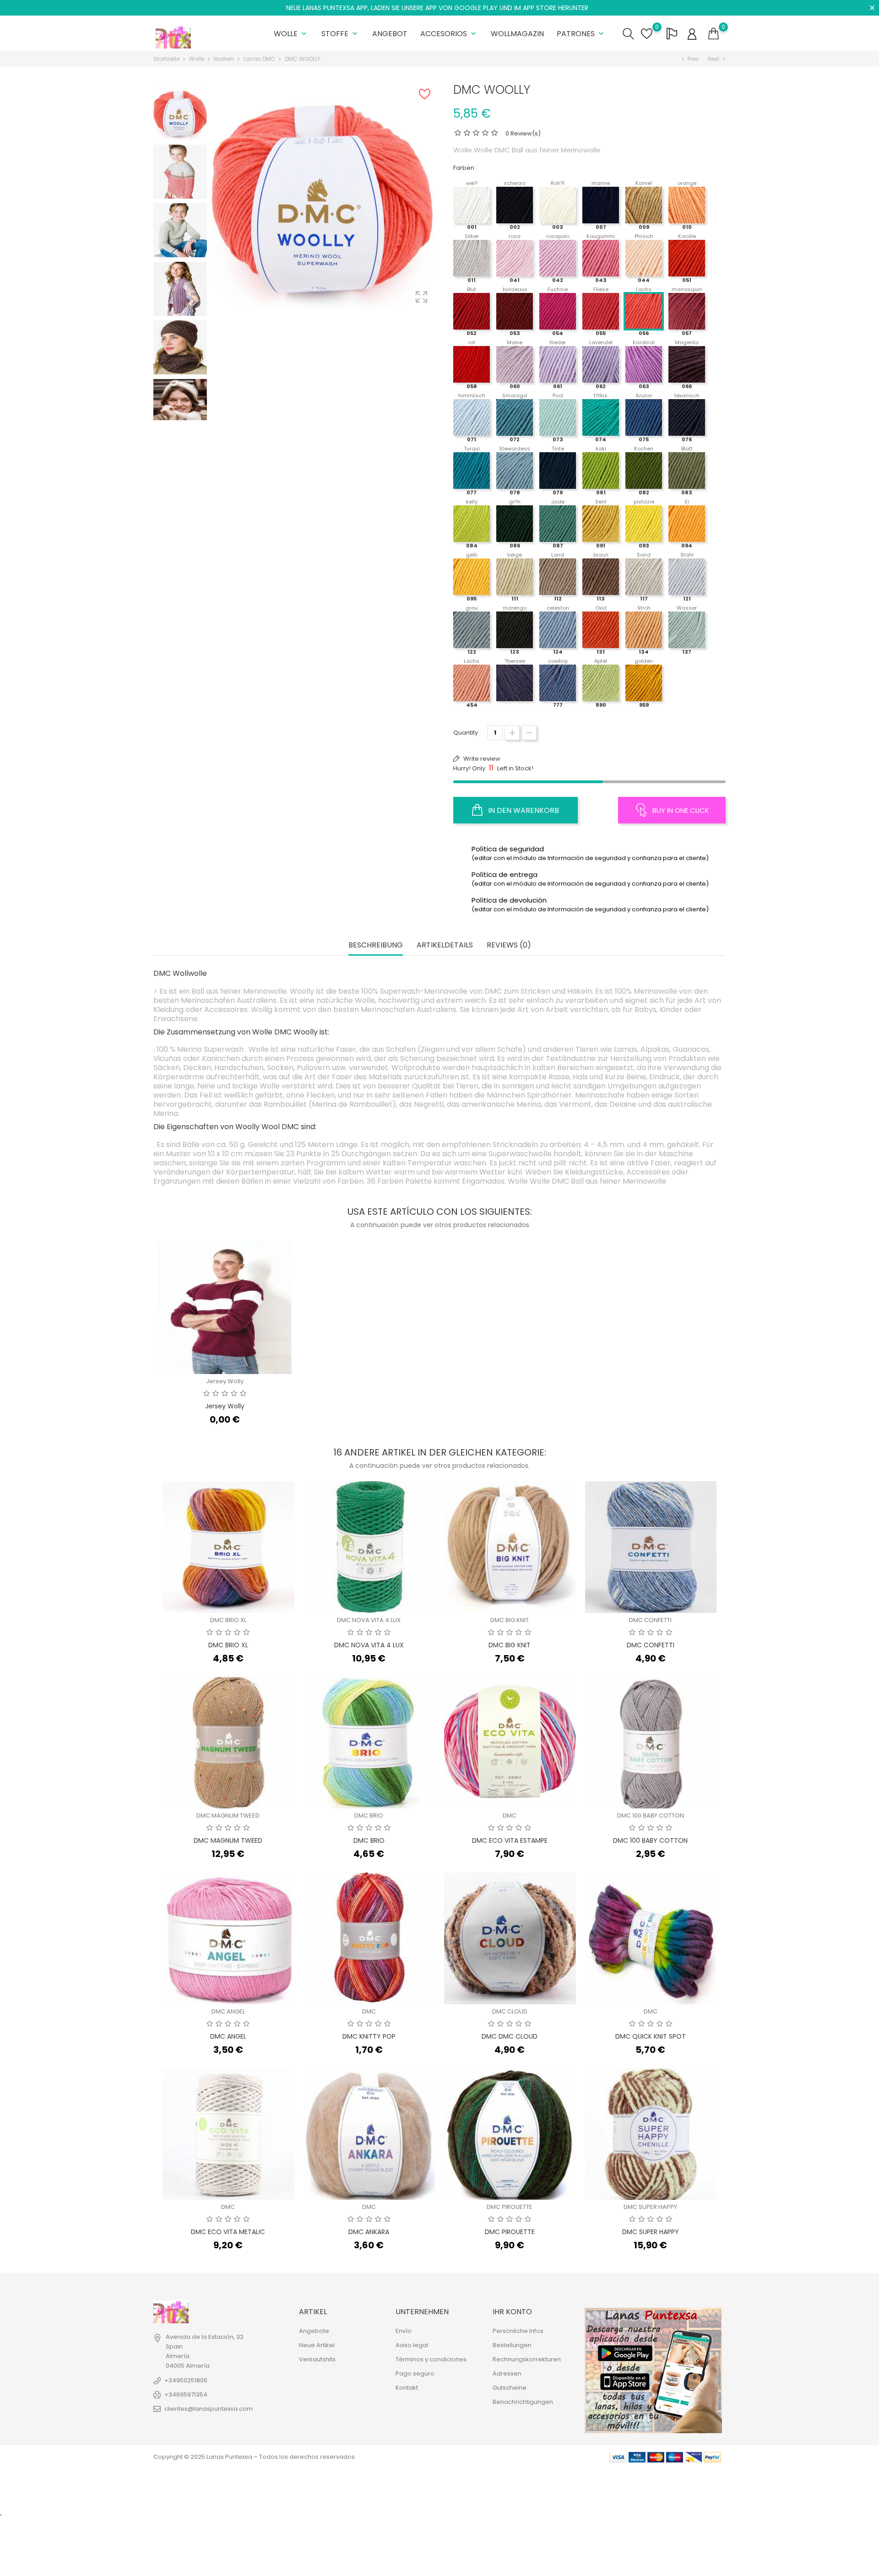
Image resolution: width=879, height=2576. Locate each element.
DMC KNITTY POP (369, 2036)
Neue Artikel (317, 2345)
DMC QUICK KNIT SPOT (651, 2036)
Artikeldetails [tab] (445, 945)
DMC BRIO (369, 1816)
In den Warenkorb (523, 810)
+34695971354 (186, 2395)
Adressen (507, 2373)
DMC (510, 1816)
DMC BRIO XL (228, 1620)
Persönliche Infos (518, 2331)
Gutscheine (510, 2388)
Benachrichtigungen (523, 2402)
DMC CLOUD (510, 2011)
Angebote (314, 2331)
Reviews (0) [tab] (509, 945)
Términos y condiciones (431, 2359)
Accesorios (449, 34)
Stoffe (340, 34)
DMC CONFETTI (650, 1620)
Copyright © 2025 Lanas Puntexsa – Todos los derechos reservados (254, 2457)
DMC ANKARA (369, 2232)
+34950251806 (186, 2380)
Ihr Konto (512, 2312)
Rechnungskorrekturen (527, 2359)
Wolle (291, 34)
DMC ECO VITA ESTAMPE (510, 1840)
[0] (714, 34)
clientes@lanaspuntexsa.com (209, 2409)
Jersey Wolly (225, 1381)
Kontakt (407, 2388)
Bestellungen (512, 2345)
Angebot (390, 34)
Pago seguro (415, 2373)
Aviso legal (412, 2345)
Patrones (581, 34)
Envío (404, 2331)
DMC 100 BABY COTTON (651, 1816)
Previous (180, 87)
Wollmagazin (517, 34)
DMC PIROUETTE (510, 2207)
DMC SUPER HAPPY (650, 2207)
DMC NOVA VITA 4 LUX (369, 1620)
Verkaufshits (317, 2359)
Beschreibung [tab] (376, 945)
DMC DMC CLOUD (510, 2036)
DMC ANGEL (228, 2011)
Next (180, 413)
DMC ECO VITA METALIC (228, 2232)
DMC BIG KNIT (510, 1620)
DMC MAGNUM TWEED (228, 1816)
